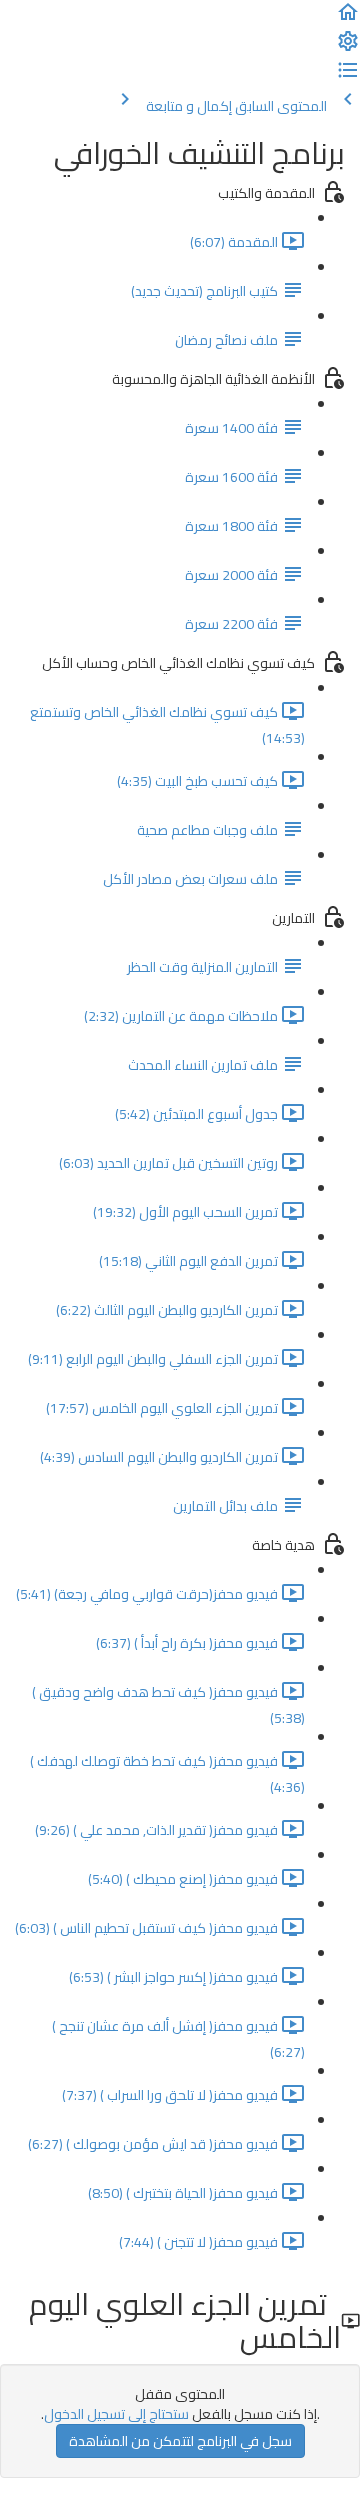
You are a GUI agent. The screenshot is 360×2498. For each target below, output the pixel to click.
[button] (348, 19)
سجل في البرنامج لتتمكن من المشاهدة (180, 2441)
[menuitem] (348, 48)
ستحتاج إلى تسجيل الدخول (116, 2414)
